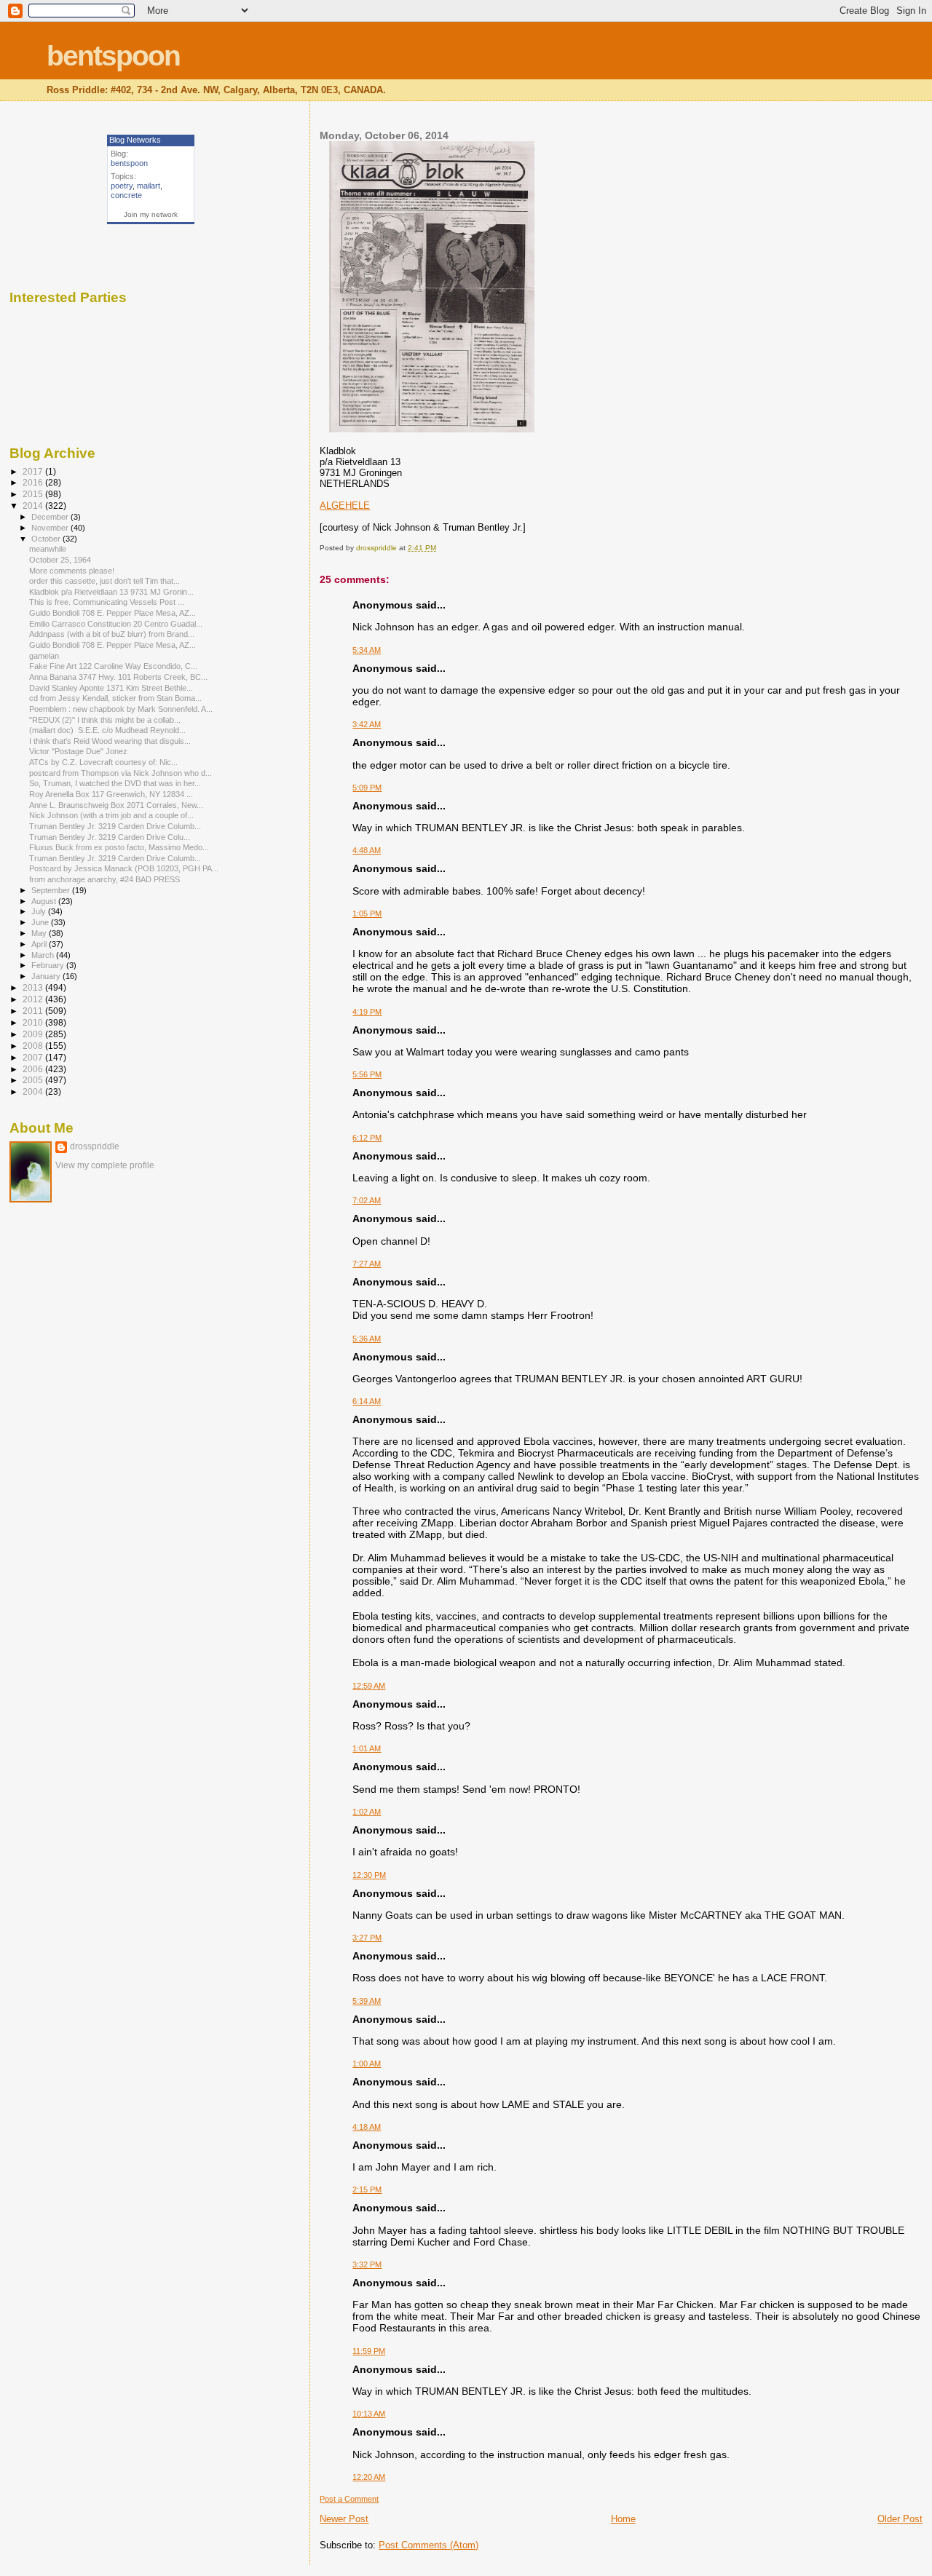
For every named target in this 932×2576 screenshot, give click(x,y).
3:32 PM (367, 2264)
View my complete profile (105, 1165)
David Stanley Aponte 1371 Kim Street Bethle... (111, 688)
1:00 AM (367, 2064)
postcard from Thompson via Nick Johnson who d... (121, 773)
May (40, 933)
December (51, 517)
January (47, 976)
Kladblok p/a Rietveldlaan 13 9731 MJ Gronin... (111, 592)
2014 (34, 506)
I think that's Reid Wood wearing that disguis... (110, 741)
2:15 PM (367, 2189)
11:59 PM (369, 2351)
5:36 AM (367, 1339)
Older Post (900, 2519)
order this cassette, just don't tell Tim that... (104, 581)
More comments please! (72, 571)
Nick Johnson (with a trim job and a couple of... (111, 815)
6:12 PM (367, 1138)
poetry (122, 186)
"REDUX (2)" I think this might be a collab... (105, 720)
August (45, 901)
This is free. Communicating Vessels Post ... (107, 602)
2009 (34, 1034)
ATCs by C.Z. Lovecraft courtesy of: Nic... (103, 762)
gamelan (44, 656)
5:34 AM (367, 650)
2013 (34, 987)
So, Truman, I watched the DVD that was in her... (115, 783)
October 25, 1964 (60, 560)
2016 (34, 482)
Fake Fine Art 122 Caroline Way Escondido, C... (113, 666)
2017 (34, 471)
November (51, 528)
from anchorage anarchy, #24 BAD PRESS (104, 879)
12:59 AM (369, 1686)
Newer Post (344, 2519)
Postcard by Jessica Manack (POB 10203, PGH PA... (124, 868)
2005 (34, 1080)
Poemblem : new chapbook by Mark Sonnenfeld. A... (121, 709)
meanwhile (48, 549)
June (41, 922)
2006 (34, 1069)
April (40, 944)
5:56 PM (367, 1074)
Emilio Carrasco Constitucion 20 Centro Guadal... (116, 624)
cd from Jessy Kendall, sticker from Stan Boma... (115, 698)
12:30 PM (369, 1875)
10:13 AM (369, 2414)
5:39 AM (367, 2001)
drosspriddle (95, 1146)
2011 (34, 1011)
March (44, 955)
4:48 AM (367, 850)
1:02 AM (367, 1812)
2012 (34, 999)
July (40, 911)
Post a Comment (349, 2499)
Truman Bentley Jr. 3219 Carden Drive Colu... (110, 837)
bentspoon (113, 56)
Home (623, 2519)
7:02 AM (367, 1200)
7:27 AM (367, 1264)
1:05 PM (367, 914)
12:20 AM (369, 2477)
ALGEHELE (345, 506)
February (49, 965)
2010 (34, 1022)
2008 (34, 1046)
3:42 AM (367, 724)
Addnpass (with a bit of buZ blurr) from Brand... (112, 634)
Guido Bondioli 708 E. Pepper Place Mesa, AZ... (112, 613)
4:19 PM (367, 1012)
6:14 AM (367, 1401)
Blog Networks (135, 140)
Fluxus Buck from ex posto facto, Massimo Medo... (119, 847)
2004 (34, 1091)
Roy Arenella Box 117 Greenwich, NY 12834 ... (111, 794)
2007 (34, 1057)
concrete (126, 195)
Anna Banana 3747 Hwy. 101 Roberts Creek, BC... (118, 677)
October (47, 539)
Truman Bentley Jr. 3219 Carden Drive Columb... (115, 826)
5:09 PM (367, 788)
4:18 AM (367, 2127)
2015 (34, 494)
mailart (149, 186)
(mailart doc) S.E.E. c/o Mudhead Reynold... (107, 730)
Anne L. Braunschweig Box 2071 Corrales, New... (116, 805)
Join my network (151, 214)
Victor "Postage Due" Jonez (79, 751)
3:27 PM (367, 1938)
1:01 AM (367, 1748)
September (52, 890)
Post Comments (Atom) (429, 2545)
